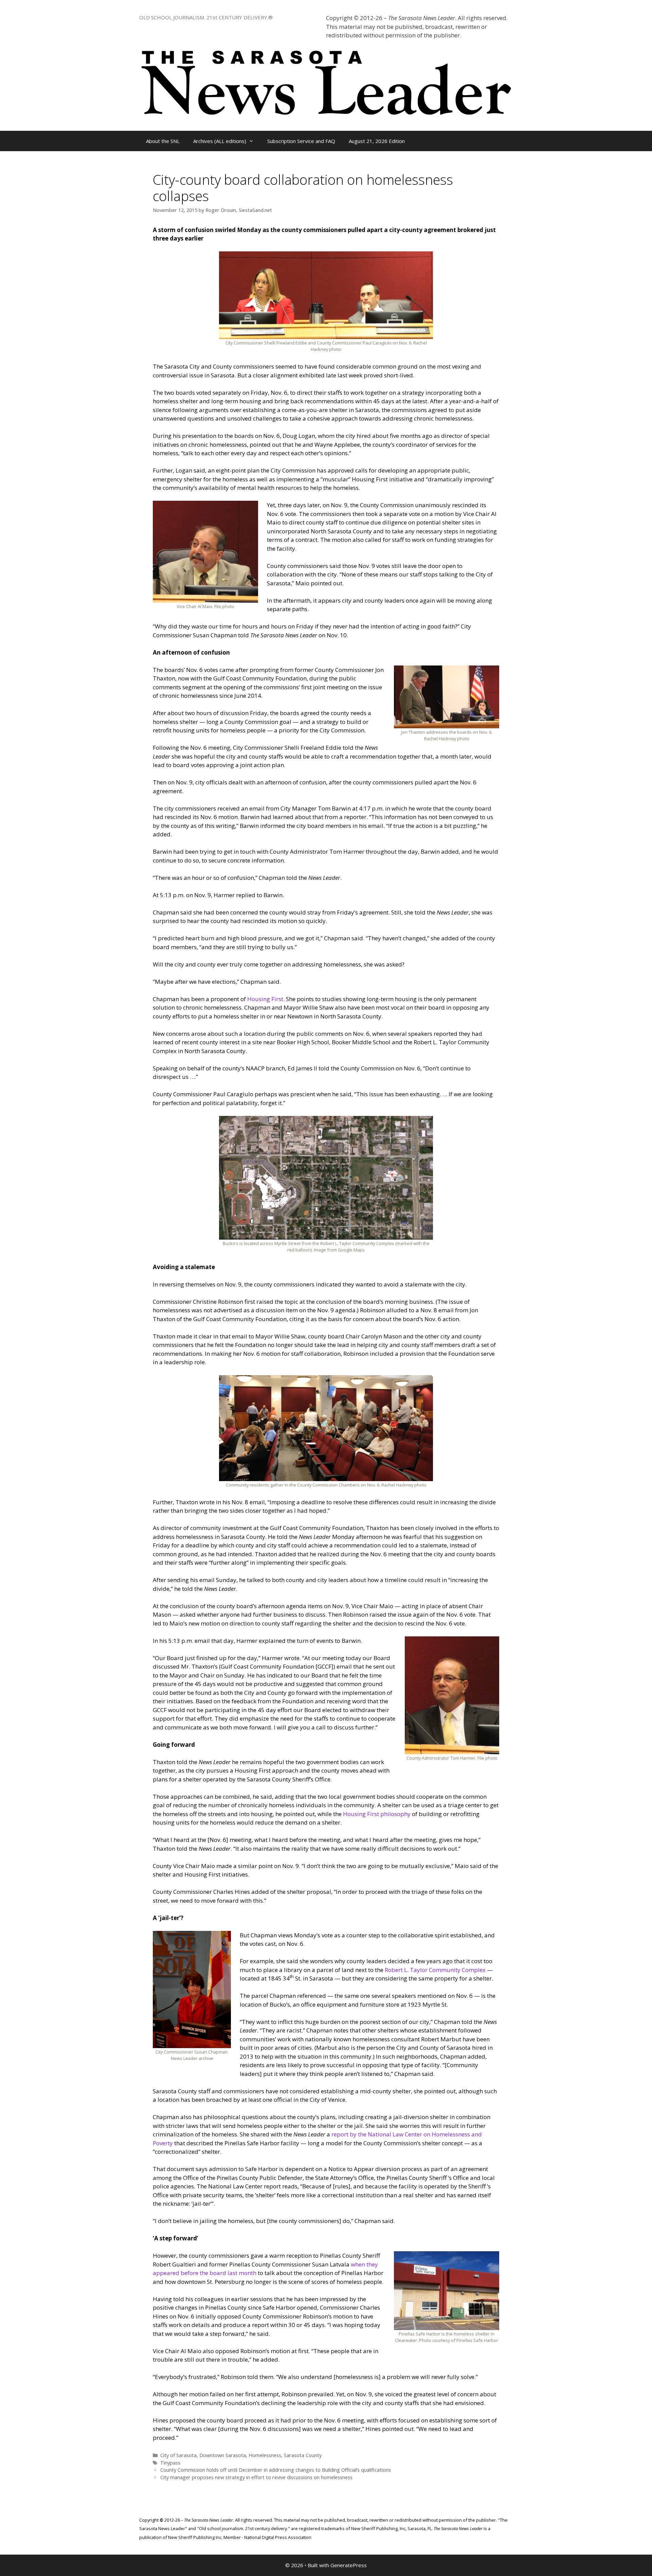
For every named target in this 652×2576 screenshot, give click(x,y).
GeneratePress (349, 2565)
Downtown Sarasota (223, 2455)
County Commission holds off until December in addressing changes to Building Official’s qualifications (276, 2470)
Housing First (265, 999)
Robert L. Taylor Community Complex (435, 1970)
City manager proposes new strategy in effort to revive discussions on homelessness (256, 2477)
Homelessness (265, 2455)
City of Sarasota (178, 2455)
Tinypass (170, 2463)
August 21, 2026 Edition (377, 141)
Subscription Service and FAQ (301, 141)
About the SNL (163, 141)
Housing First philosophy (377, 1814)
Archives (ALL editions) (220, 141)
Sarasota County (303, 2455)
